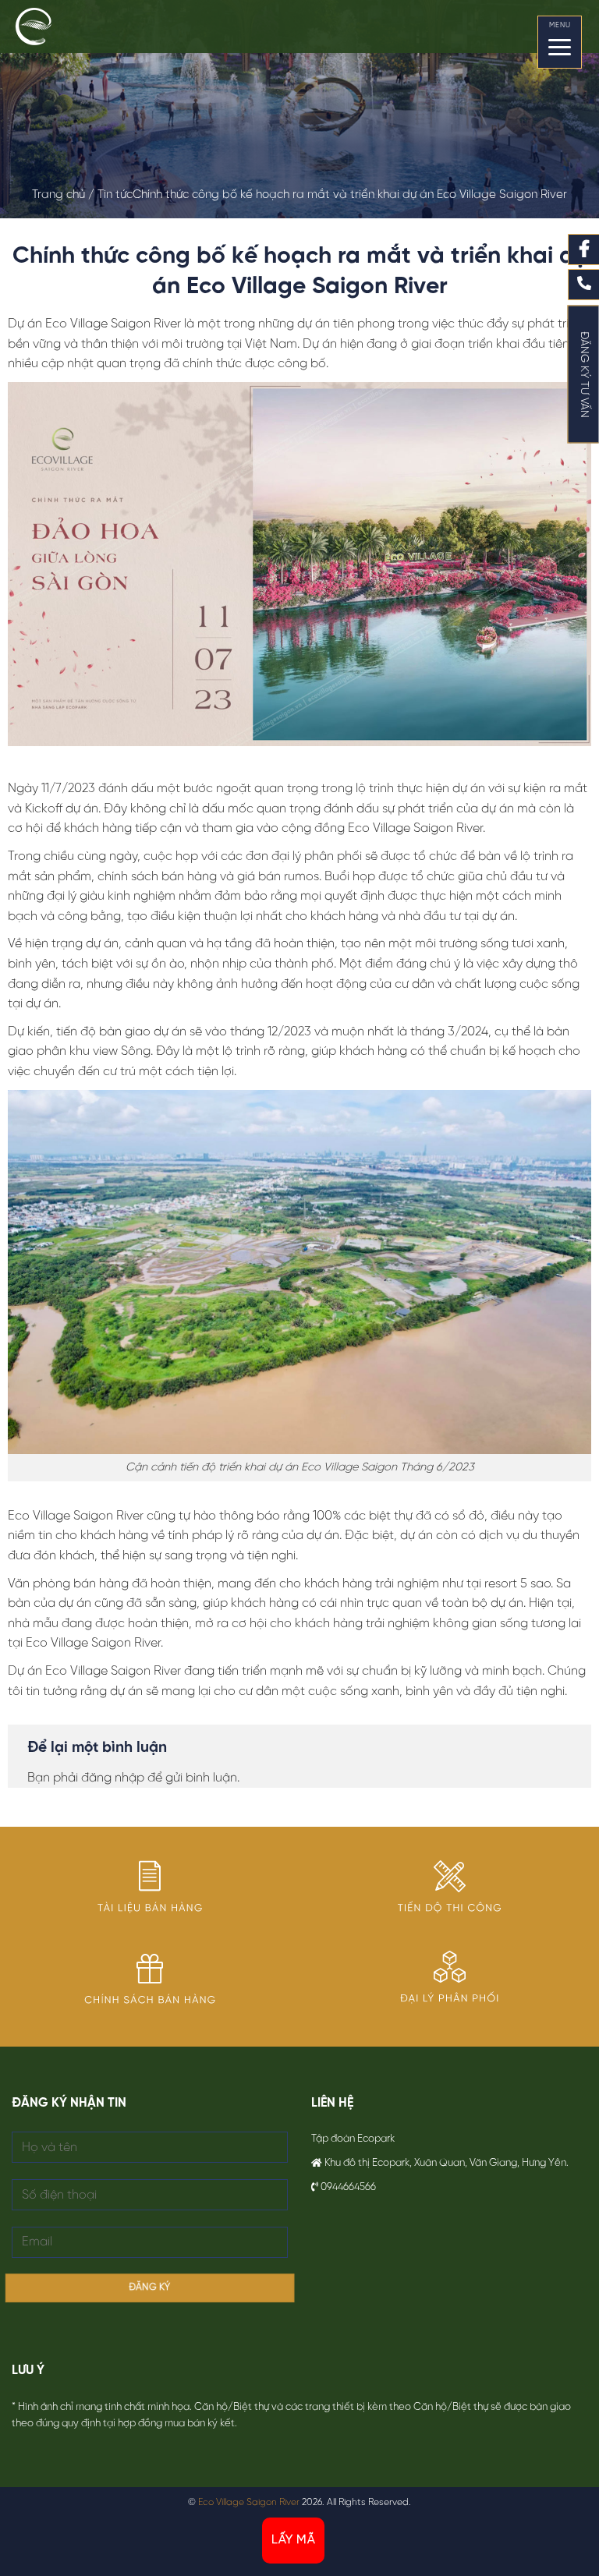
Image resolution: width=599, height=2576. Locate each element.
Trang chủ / (65, 195)
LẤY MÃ (293, 2540)
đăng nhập (113, 1778)
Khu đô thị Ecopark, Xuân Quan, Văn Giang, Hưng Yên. (447, 2163)
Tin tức (115, 195)
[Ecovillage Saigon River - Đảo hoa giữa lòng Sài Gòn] (51, 27)
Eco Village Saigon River (249, 2502)
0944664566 (348, 2187)
